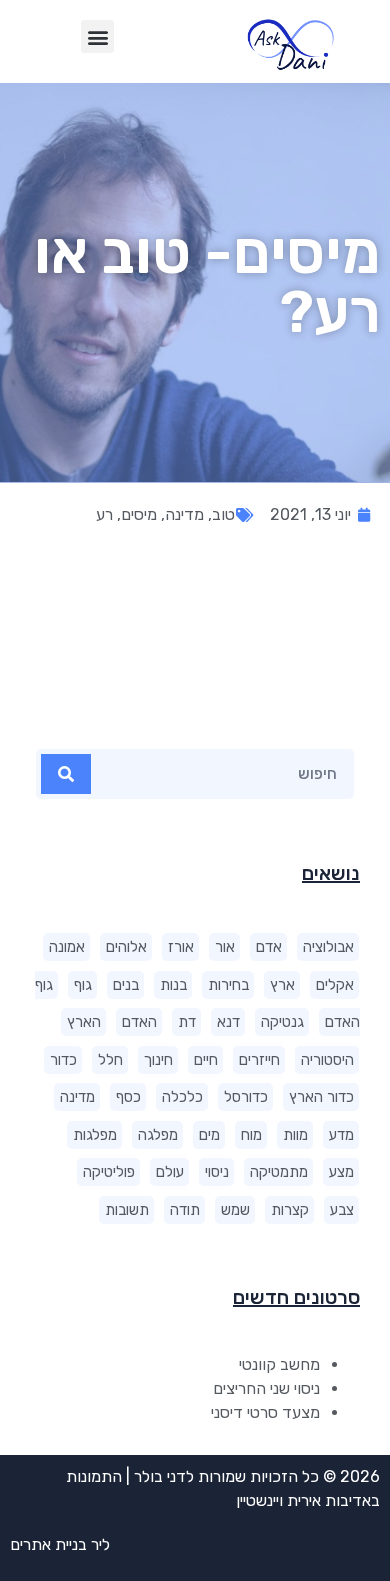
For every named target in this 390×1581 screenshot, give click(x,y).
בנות (173, 985)
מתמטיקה (279, 1172)
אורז (181, 947)
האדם (139, 1022)
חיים (206, 1060)
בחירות (228, 985)
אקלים (335, 985)
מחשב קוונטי (279, 1364)
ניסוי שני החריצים (266, 1388)
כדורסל (246, 1097)
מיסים (139, 514)
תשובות (127, 1210)
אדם (269, 947)
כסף (128, 1097)
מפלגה (158, 1135)
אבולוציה (328, 947)
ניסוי (217, 1172)
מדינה (77, 1097)
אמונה (67, 947)
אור (225, 947)
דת (187, 1022)
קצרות (290, 1210)
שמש (235, 1210)
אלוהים (126, 947)
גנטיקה (282, 1022)
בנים (126, 985)
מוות (295, 1135)
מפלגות (95, 1135)
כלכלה (182, 1097)
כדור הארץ (321, 1097)
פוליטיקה (109, 1172)
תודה (185, 1210)
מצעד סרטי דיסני (265, 1412)
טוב (223, 514)
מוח (251, 1135)
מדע (341, 1135)
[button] (97, 36)
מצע (341, 1172)
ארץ (282, 985)
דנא (228, 1022)
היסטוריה (327, 1060)
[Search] (66, 774)
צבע (342, 1210)
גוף (83, 985)
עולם (170, 1172)
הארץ (84, 1022)
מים (209, 1135)
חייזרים (259, 1060)
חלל (110, 1060)
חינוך (158, 1060)
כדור (63, 1060)
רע (104, 514)
